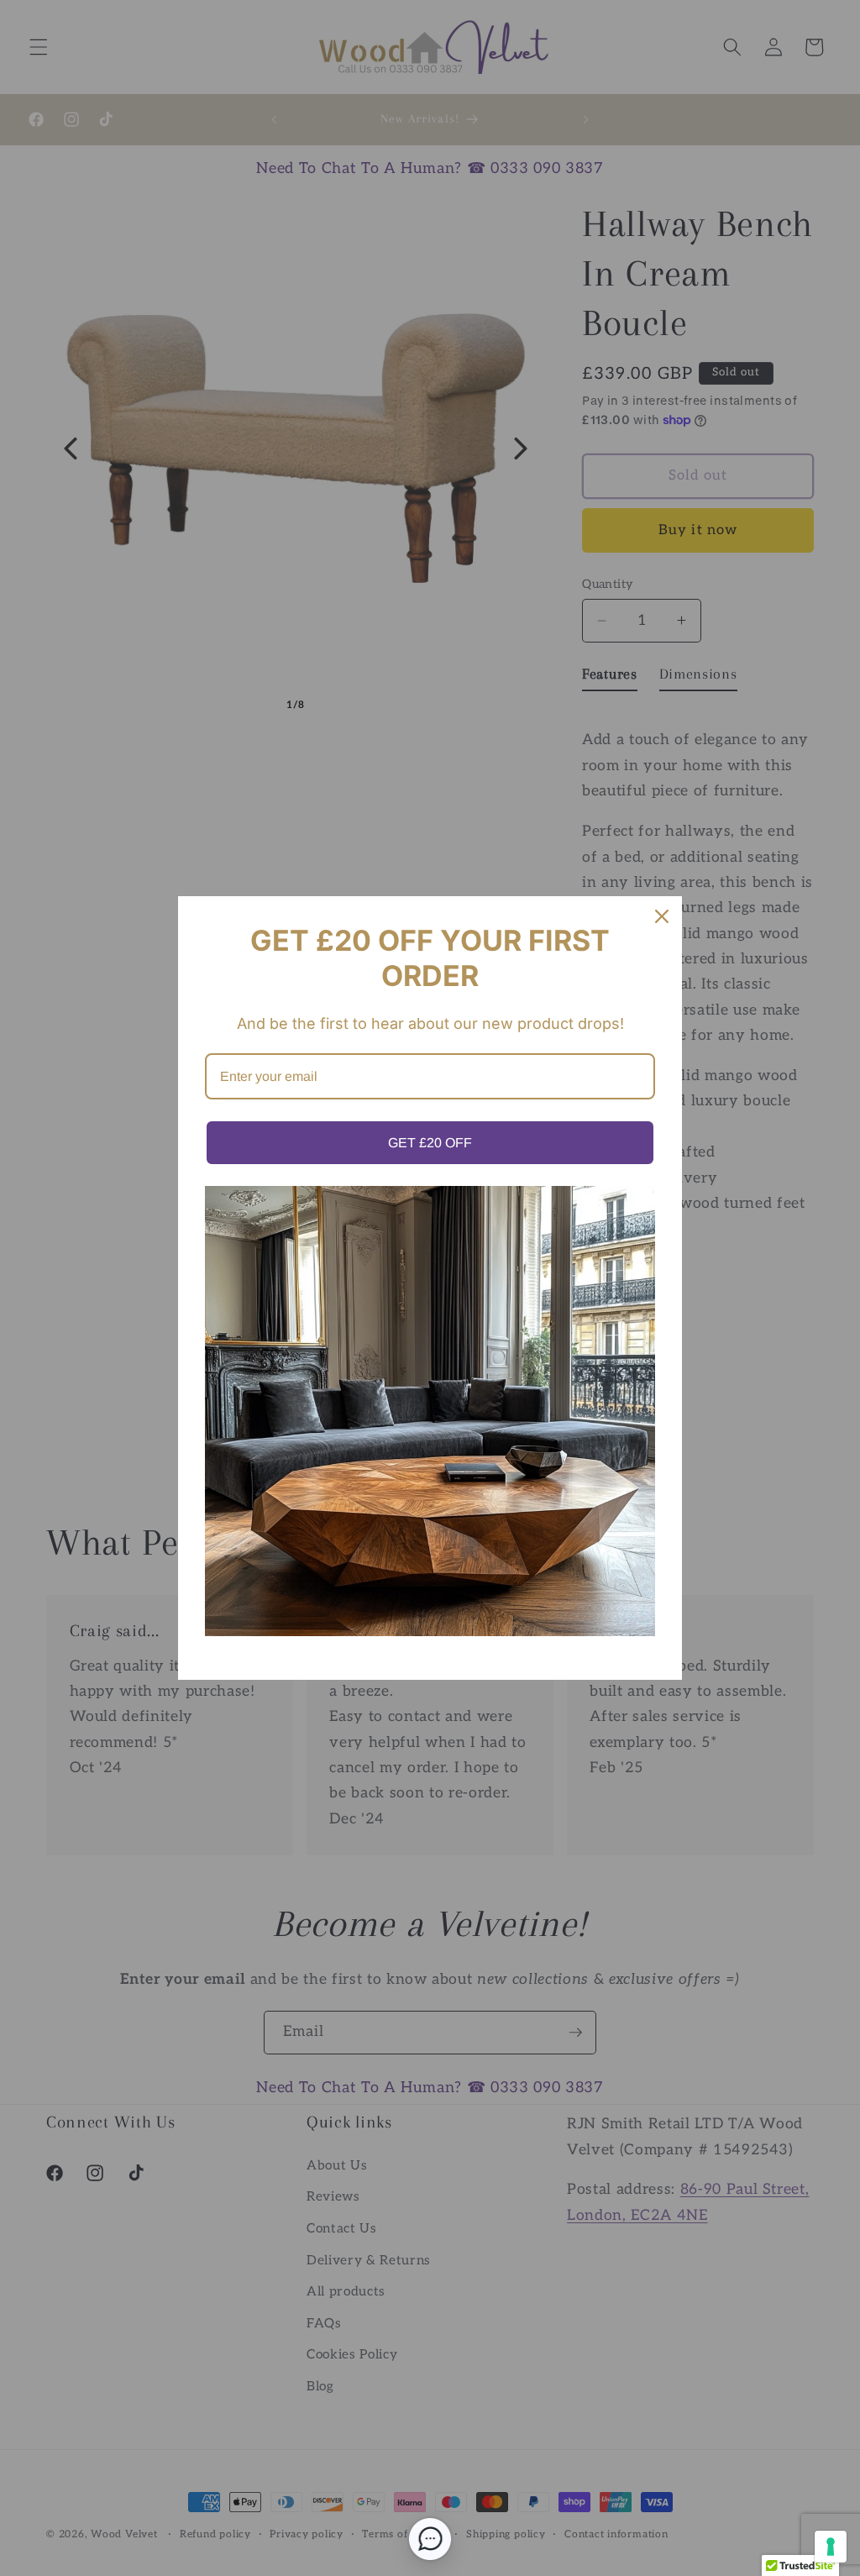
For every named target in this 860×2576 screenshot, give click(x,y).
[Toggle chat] (430, 2539)
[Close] (662, 916)
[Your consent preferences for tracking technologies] (831, 2547)
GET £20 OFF (430, 1143)
